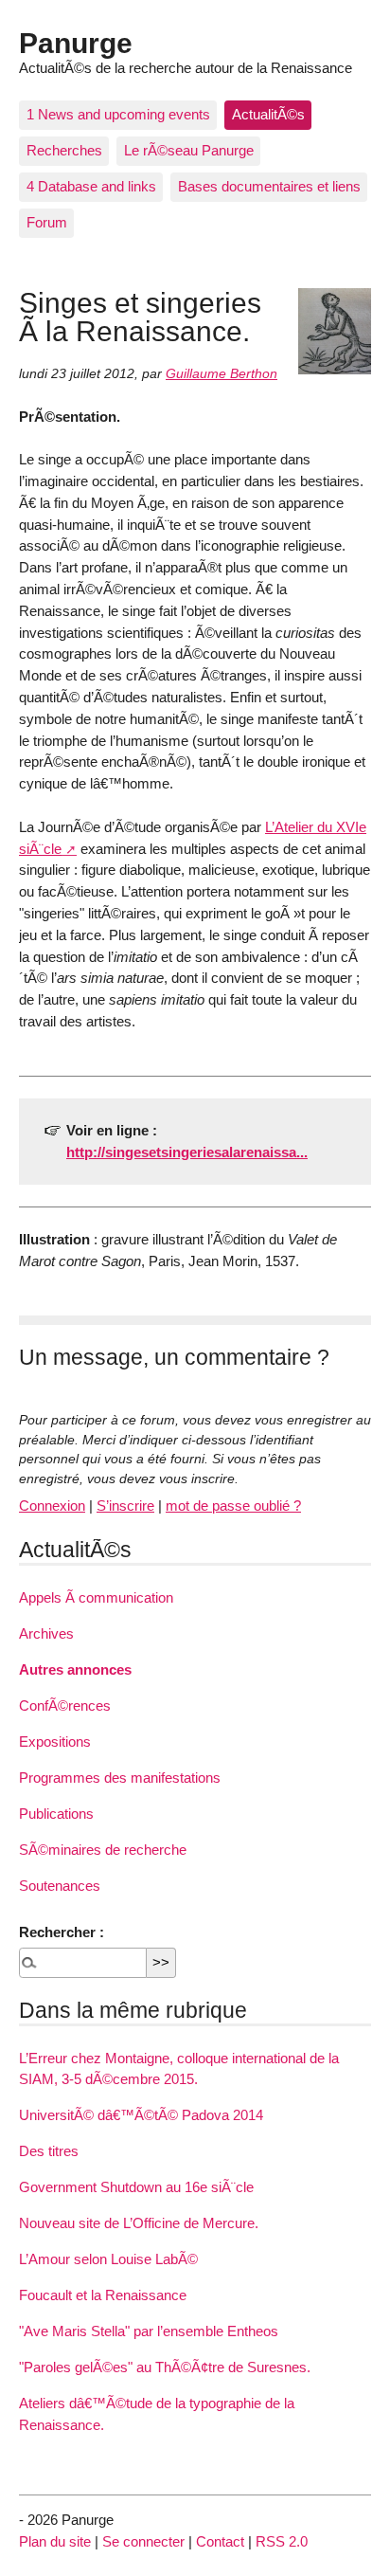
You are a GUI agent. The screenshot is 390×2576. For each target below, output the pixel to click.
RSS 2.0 (282, 2541)
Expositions (55, 1742)
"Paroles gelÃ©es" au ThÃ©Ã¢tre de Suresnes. (165, 2367)
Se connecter (143, 2541)
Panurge (76, 43)
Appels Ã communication (96, 1597)
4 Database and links (91, 186)
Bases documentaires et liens (269, 186)
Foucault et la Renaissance (103, 2295)
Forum (47, 222)
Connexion (52, 1506)
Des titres (49, 2151)
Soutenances (60, 1886)
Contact (220, 2541)
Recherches (64, 150)
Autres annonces (75, 1669)
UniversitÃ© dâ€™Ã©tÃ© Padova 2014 (141, 2115)
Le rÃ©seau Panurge (189, 150)
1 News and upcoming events (118, 114)
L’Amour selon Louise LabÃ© (108, 2259)
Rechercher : (62, 1932)
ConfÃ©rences (65, 1705)
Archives (46, 1633)
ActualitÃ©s (268, 114)
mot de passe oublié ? (233, 1506)
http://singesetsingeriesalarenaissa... (187, 1152)
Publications (56, 1814)
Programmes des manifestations (120, 1778)
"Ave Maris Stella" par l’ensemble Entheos (149, 2331)
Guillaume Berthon (222, 374)
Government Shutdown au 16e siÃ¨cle (136, 2187)
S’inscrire (125, 1506)
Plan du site (55, 2541)
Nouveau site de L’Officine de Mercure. (139, 2223)
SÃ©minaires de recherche (103, 1850)
